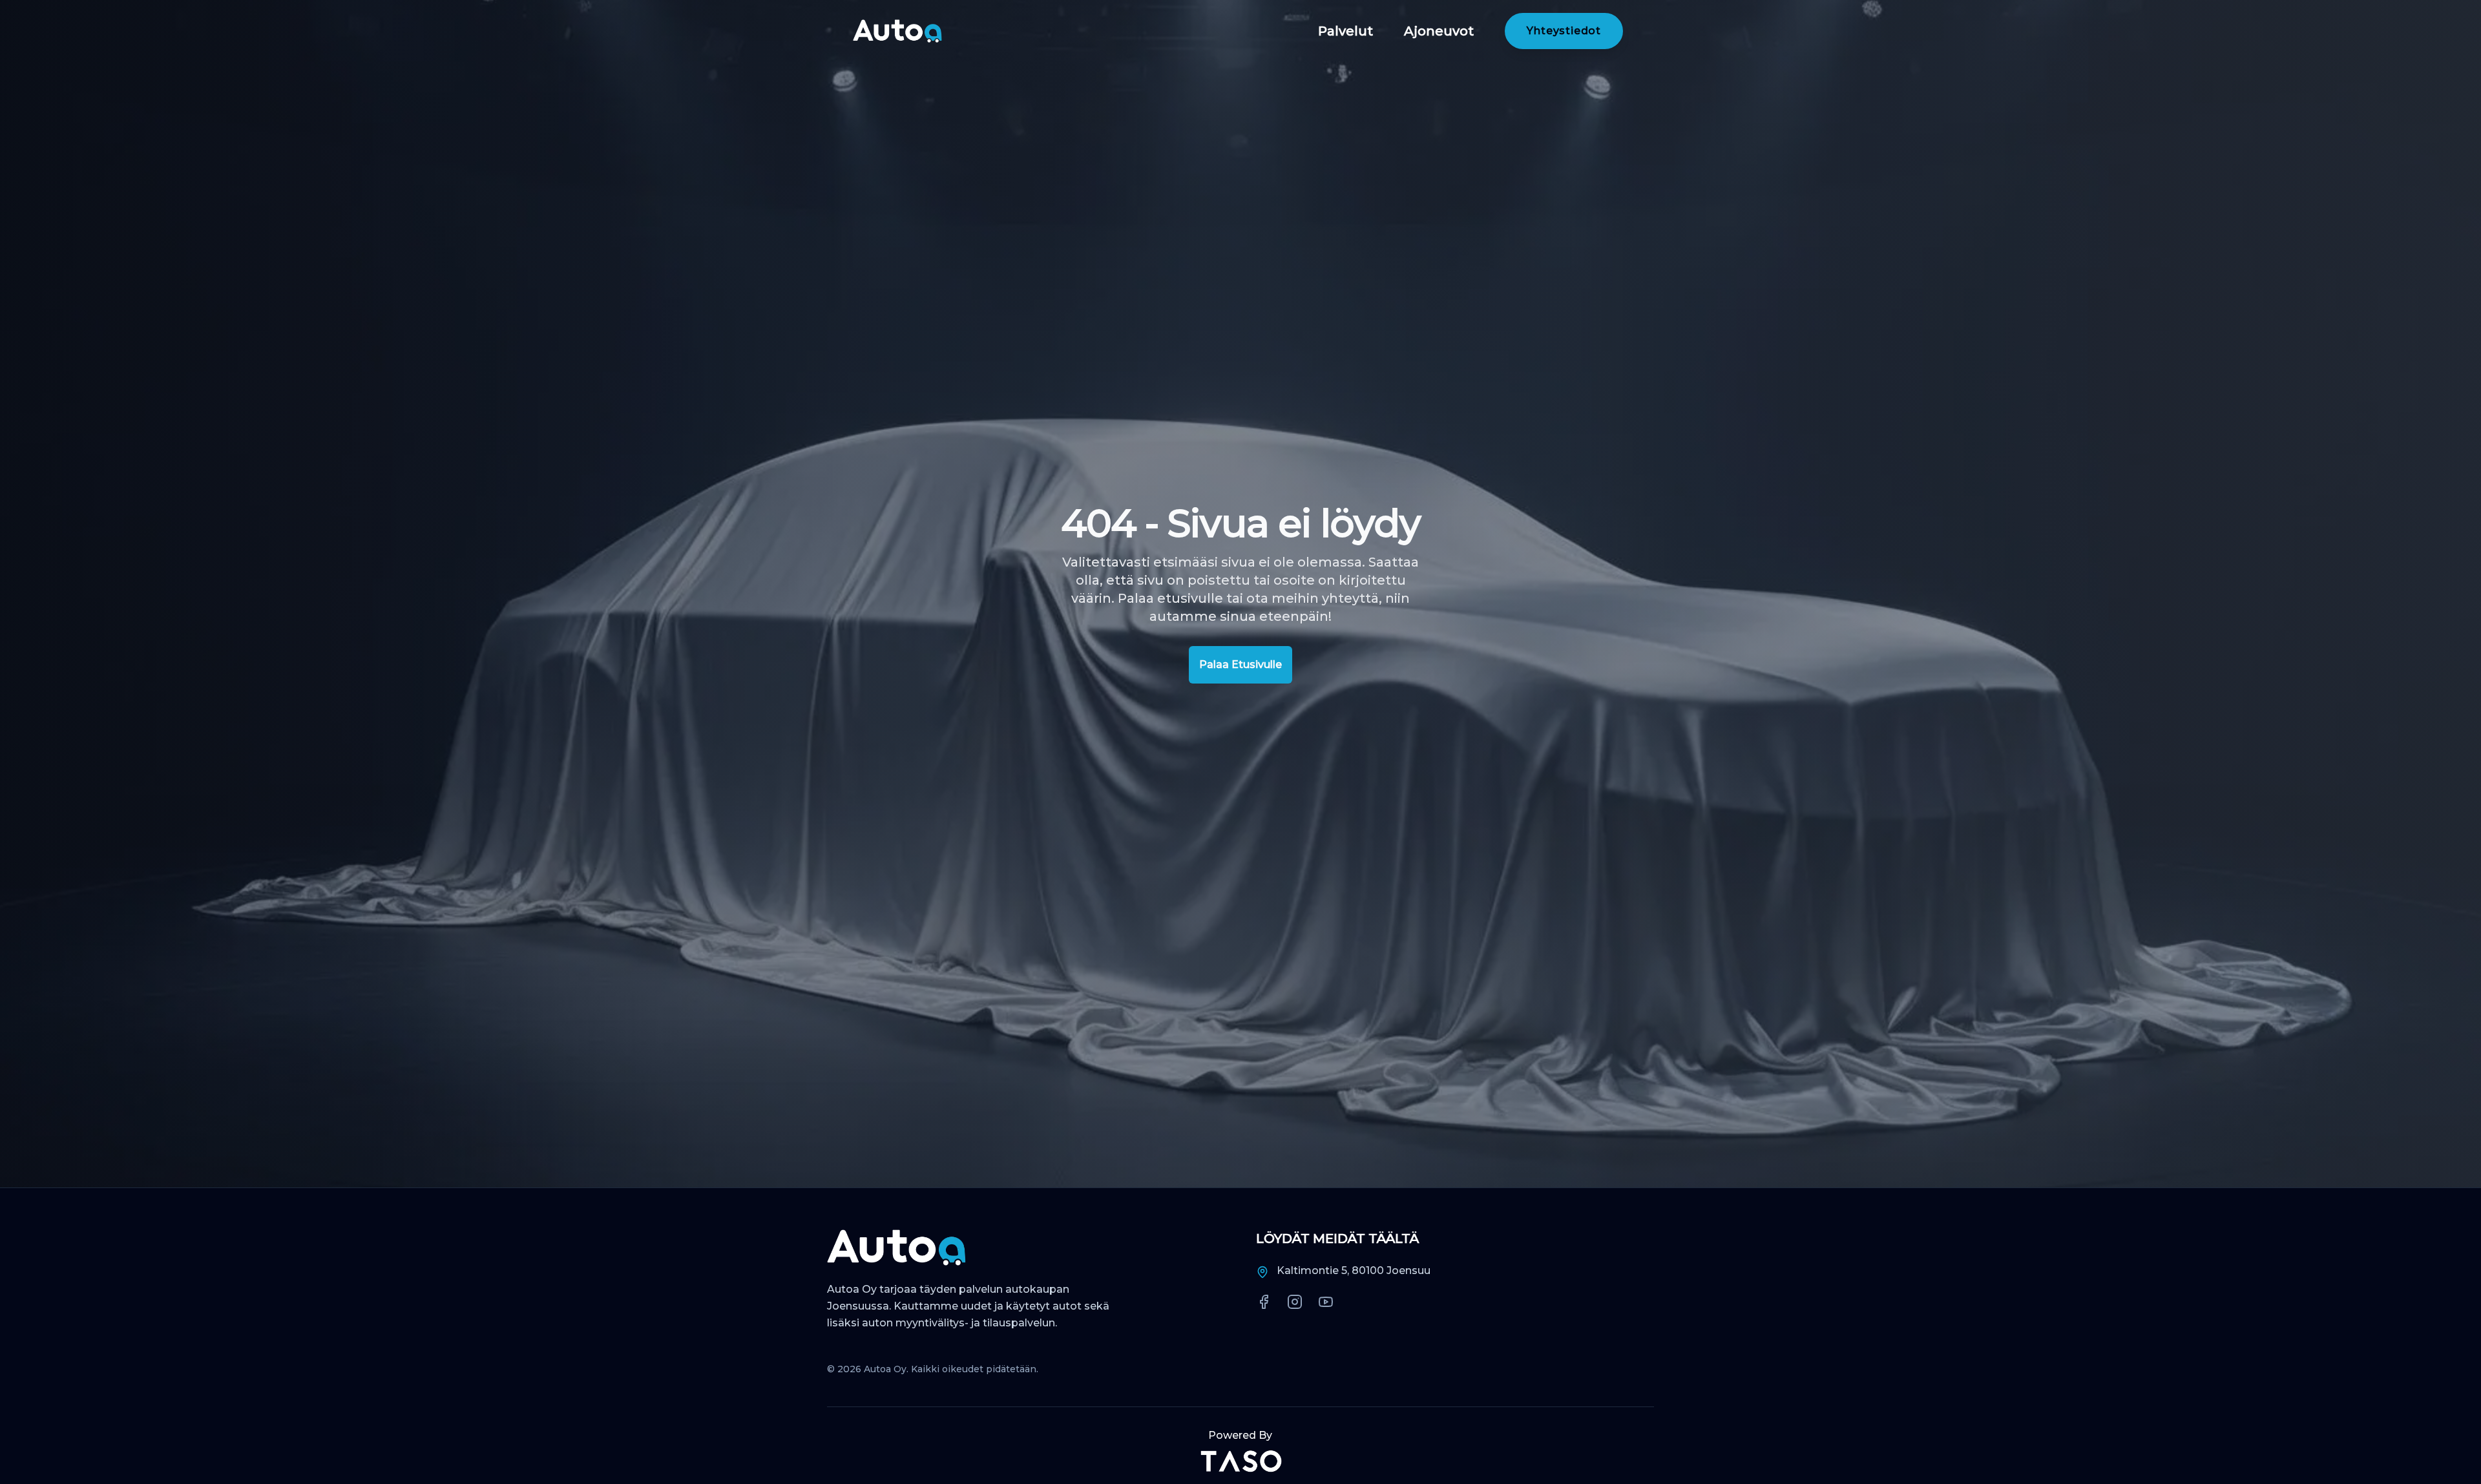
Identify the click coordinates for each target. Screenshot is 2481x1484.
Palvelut (1345, 31)
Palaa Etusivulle (1240, 664)
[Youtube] (1326, 1302)
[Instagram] (1295, 1302)
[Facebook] (1264, 1302)
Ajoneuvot (1439, 31)
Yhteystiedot (1564, 31)
